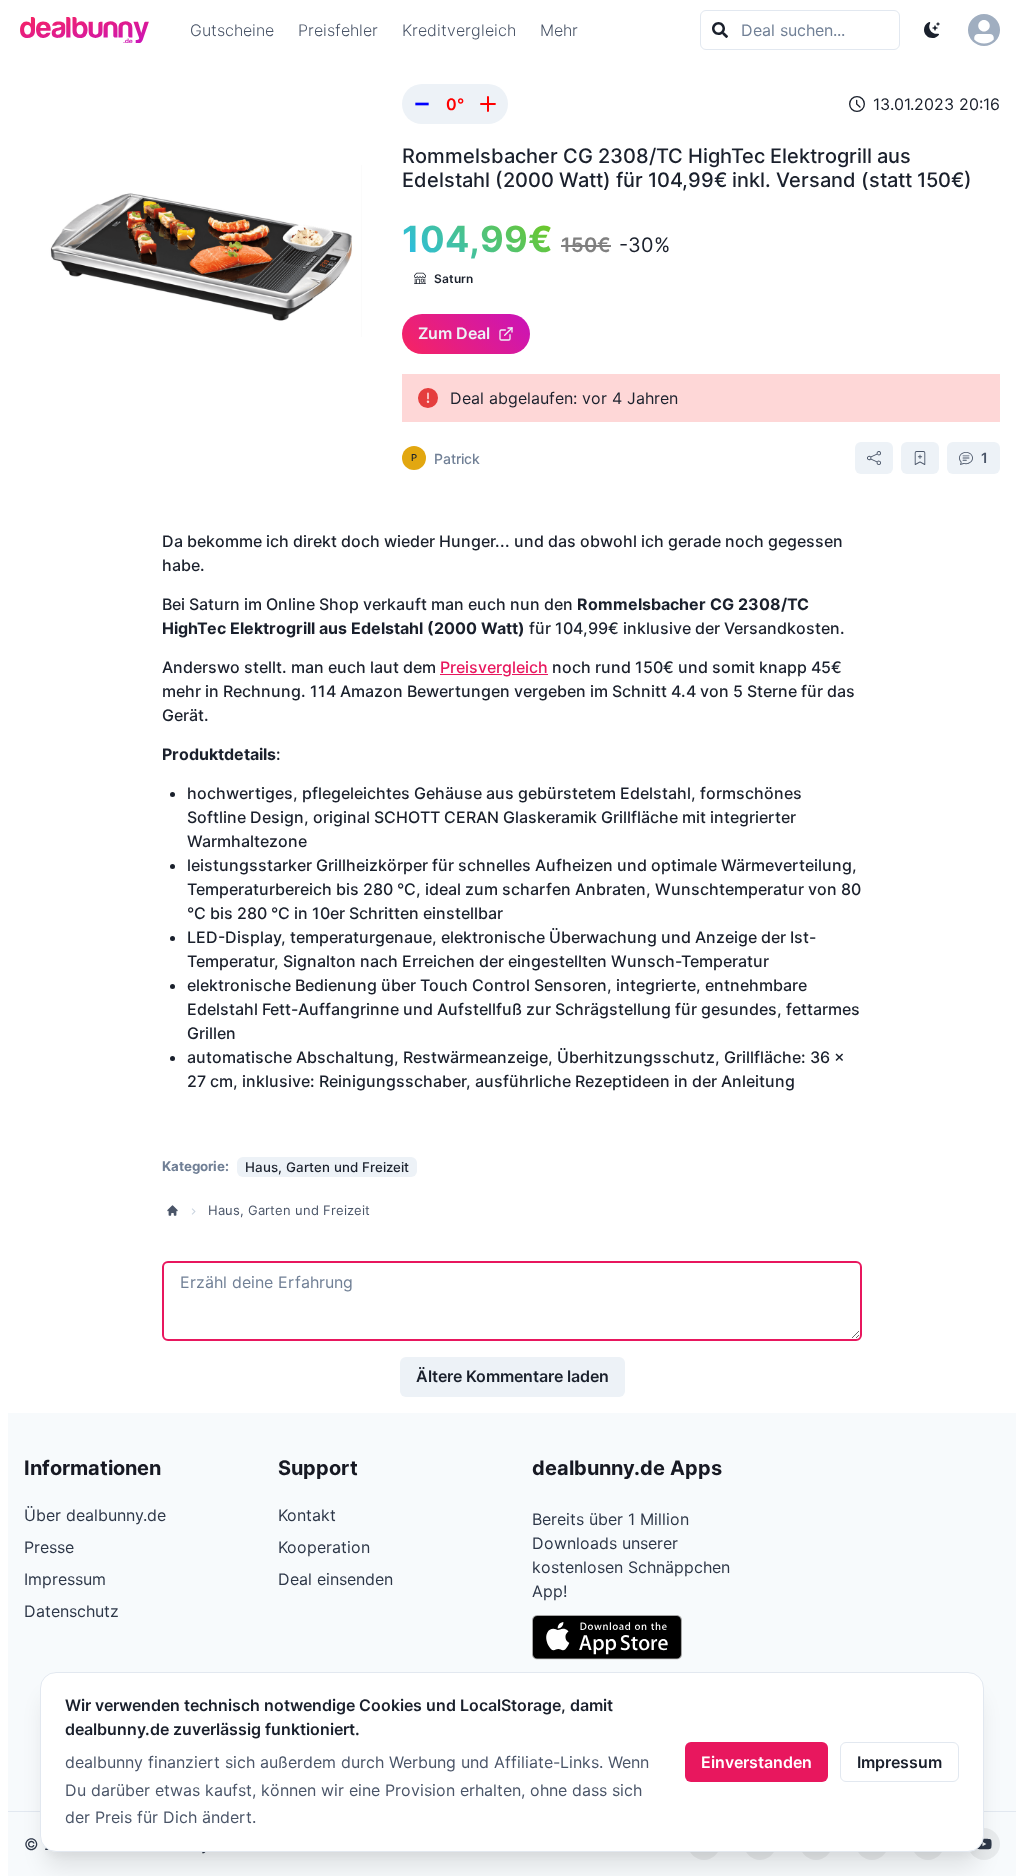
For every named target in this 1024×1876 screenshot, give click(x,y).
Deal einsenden (335, 1579)
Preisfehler (338, 30)
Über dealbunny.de (95, 1515)
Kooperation (324, 1547)
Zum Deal (454, 333)
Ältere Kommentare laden (512, 1376)
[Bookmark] (920, 458)
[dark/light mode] (932, 30)
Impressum (899, 1762)
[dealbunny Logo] (91, 30)
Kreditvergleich (459, 30)
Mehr (559, 30)
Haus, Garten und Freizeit (289, 1210)
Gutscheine (232, 30)
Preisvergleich (494, 667)
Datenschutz (71, 1611)
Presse (49, 1547)
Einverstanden (756, 1762)
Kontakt (307, 1515)
